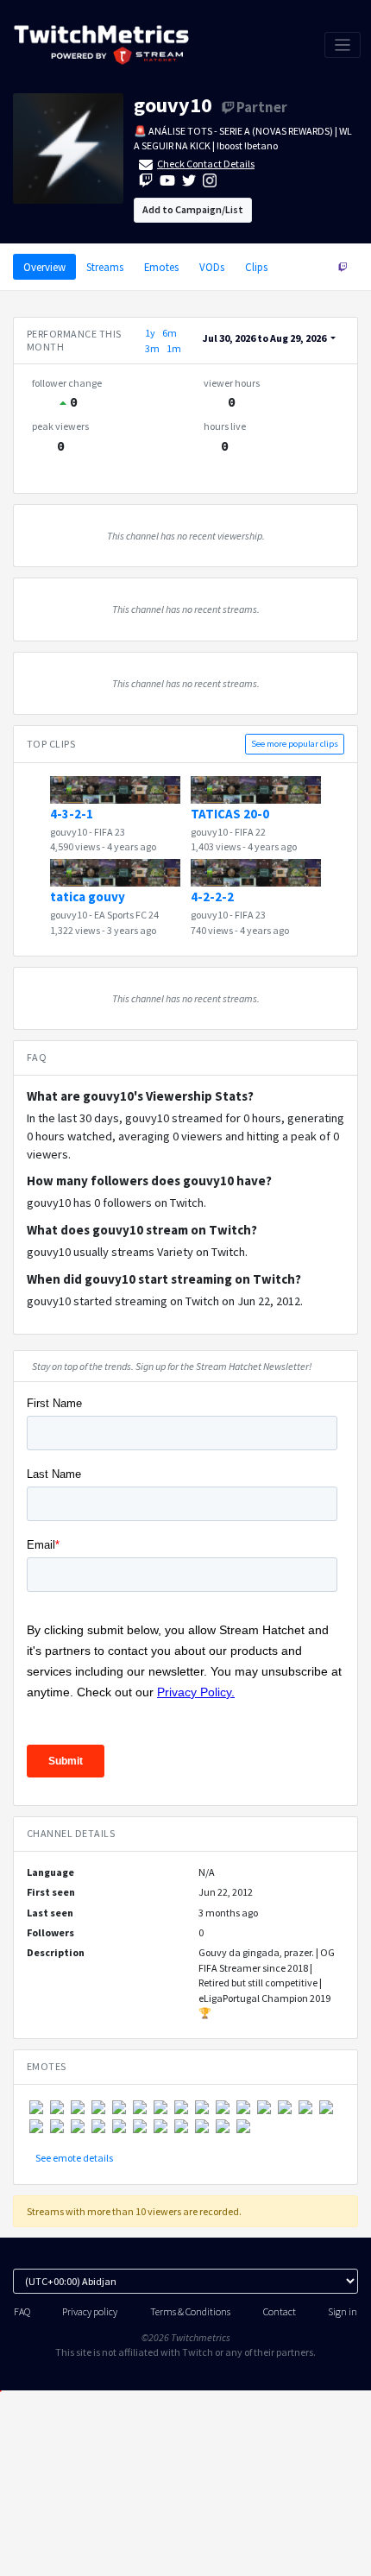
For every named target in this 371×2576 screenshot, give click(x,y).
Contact (280, 2311)
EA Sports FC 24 (126, 915)
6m (170, 333)
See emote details (74, 2158)
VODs (212, 267)
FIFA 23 (110, 832)
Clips (256, 267)
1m (174, 348)
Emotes (161, 267)
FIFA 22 (250, 832)
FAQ (22, 2311)
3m (152, 348)
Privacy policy (90, 2311)
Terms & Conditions (190, 2311)
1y (150, 333)
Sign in (343, 2311)
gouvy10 (173, 105)
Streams (105, 267)
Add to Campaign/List (193, 209)
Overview (44, 267)
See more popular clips (295, 744)
